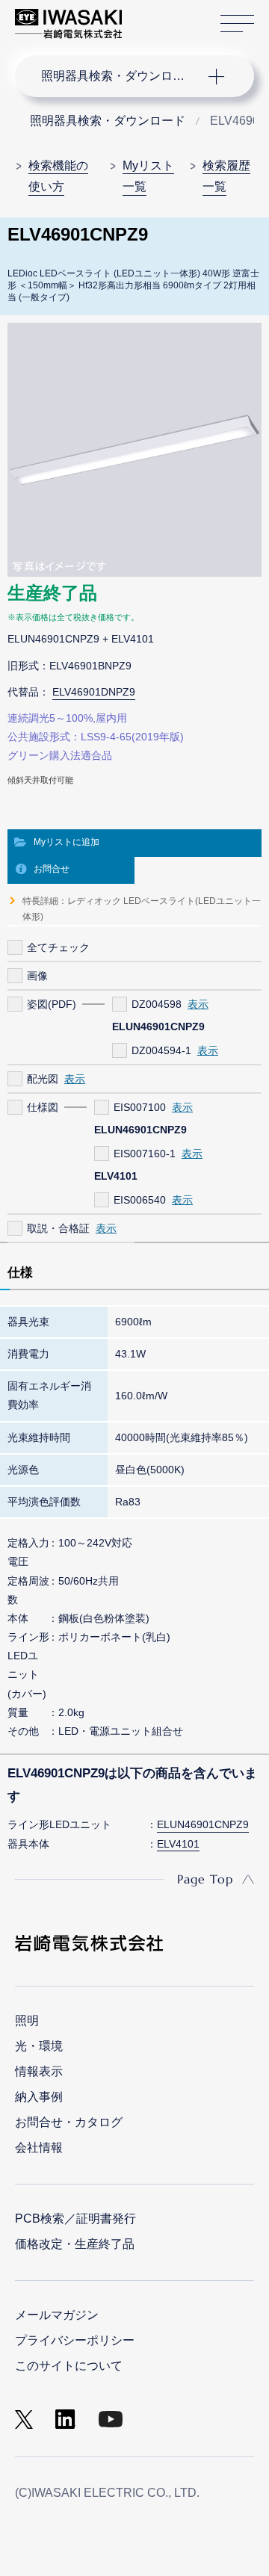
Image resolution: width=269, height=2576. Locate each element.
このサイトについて (69, 2366)
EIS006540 (140, 1200)
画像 (37, 976)
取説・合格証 (58, 1228)
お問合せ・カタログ (69, 2122)
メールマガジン (57, 2315)
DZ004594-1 (161, 1050)
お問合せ (52, 869)
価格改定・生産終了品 (75, 2244)
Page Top (205, 1879)
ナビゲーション (120, 76)
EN (173, 16)
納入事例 (39, 2097)
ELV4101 (178, 1844)
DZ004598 (157, 1004)
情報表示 (39, 2071)
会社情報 (39, 2148)
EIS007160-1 (145, 1154)
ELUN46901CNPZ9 (203, 1824)
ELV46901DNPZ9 (94, 692)
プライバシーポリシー (75, 2340)
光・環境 (39, 2046)
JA (151, 16)
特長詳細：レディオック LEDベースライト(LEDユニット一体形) (142, 908)
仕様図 (43, 1107)
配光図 (43, 1079)
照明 (27, 2021)
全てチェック (58, 947)
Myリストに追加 (67, 842)
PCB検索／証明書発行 (75, 2219)
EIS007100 (140, 1107)
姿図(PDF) (52, 1004)
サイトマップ (237, 24)
